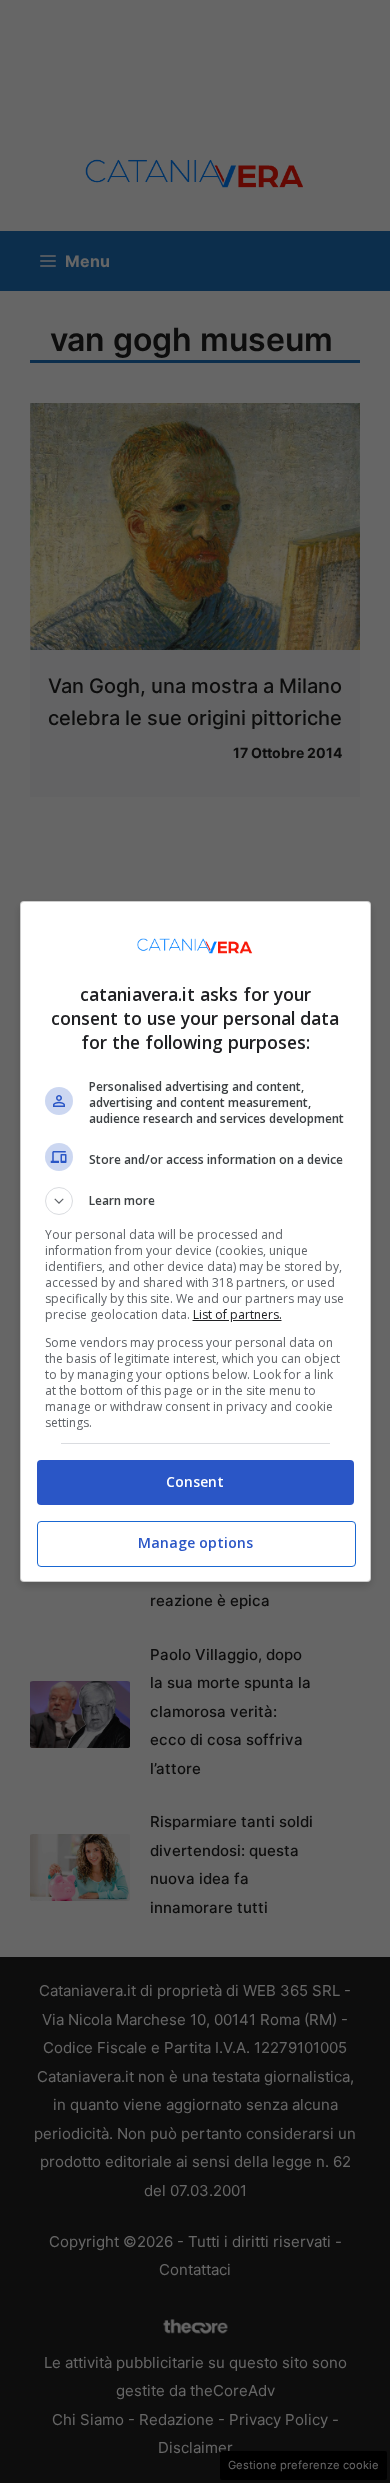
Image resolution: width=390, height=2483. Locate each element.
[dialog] (195, 1241)
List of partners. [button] (237, 1314)
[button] (195, 1201)
